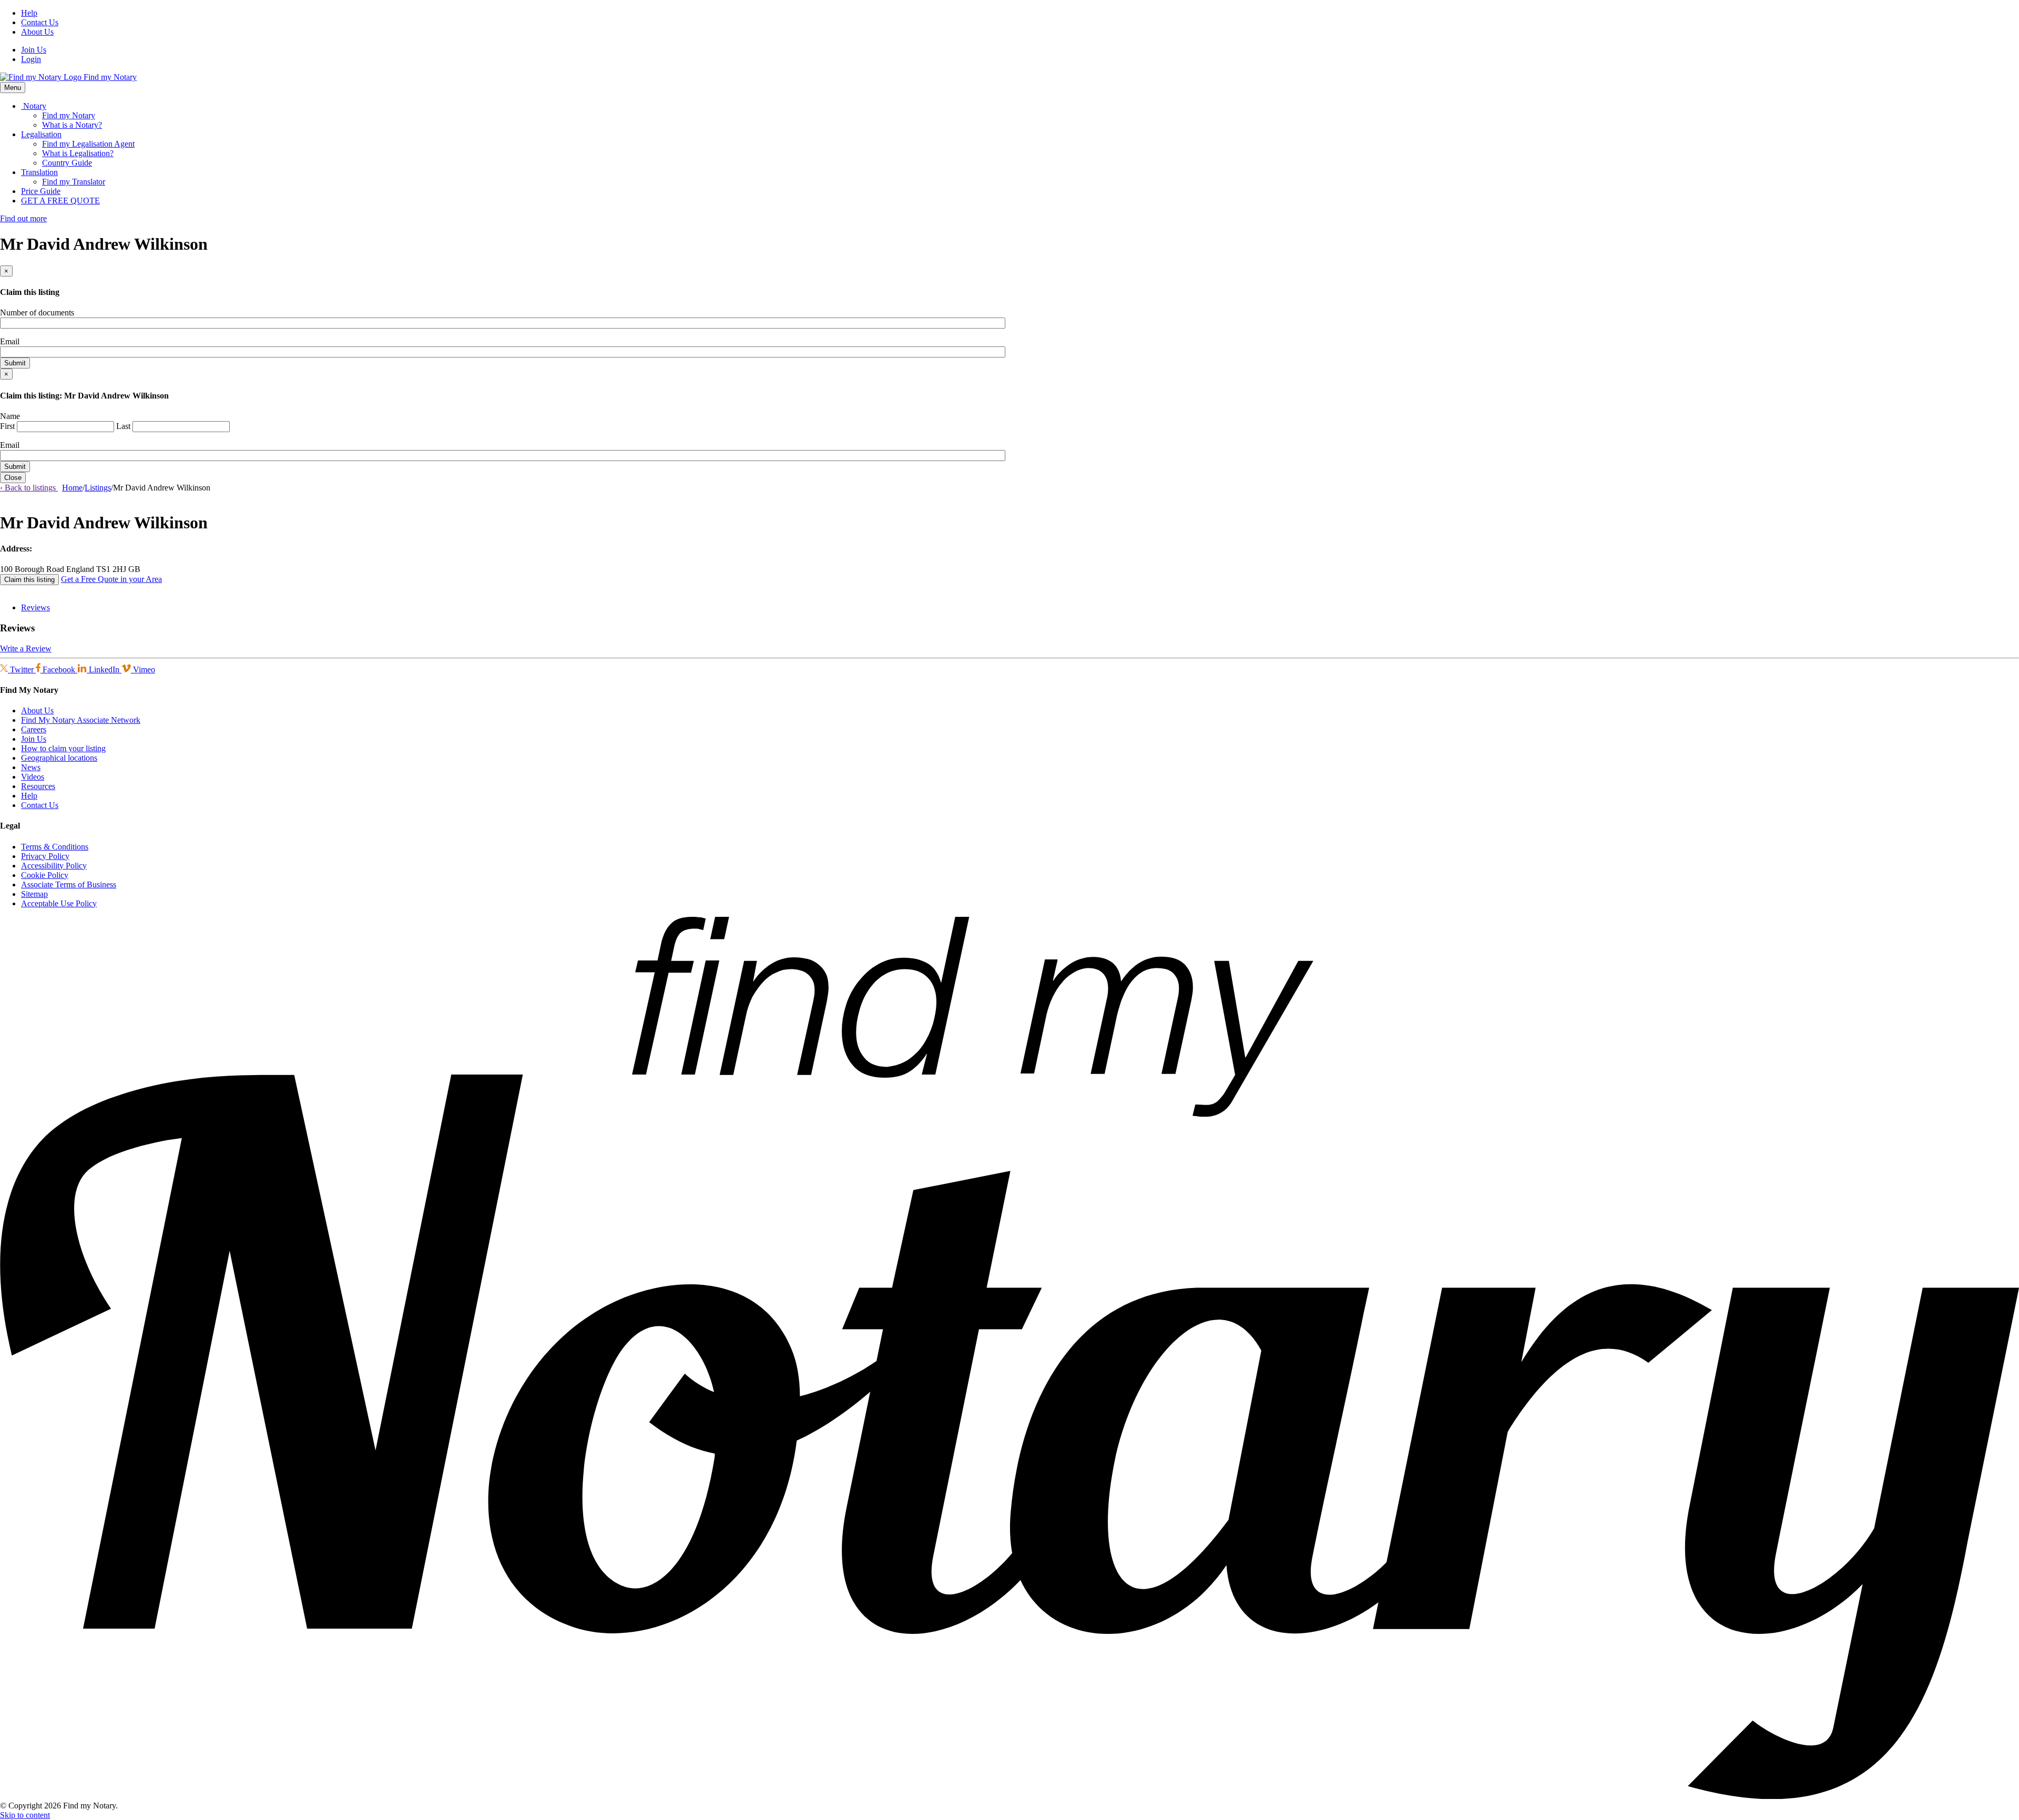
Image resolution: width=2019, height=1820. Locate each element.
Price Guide (41, 191)
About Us (37, 32)
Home (72, 488)
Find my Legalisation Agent (88, 144)
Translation (39, 172)
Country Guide (67, 163)
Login (31, 59)
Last (123, 426)
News (31, 767)
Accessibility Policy (54, 866)
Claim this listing (29, 580)
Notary (34, 106)
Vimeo (143, 669)
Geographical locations (59, 758)
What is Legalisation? (78, 153)
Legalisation (41, 134)
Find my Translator (74, 182)
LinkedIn (104, 669)
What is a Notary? (72, 125)
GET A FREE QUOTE (60, 201)
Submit (15, 363)
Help (29, 13)
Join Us (34, 50)
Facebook (59, 669)
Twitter (22, 669)
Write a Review (26, 648)
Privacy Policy (45, 856)
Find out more (23, 218)
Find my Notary (69, 115)
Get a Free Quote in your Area (111, 579)
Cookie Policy (45, 875)
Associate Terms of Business (69, 885)
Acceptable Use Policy (59, 903)
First (7, 426)
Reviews (35, 607)
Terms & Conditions (55, 847)
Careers (34, 729)
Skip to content (25, 1815)
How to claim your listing (63, 748)
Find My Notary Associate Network (81, 720)
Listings (98, 488)
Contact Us (40, 22)
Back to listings (29, 488)
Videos (33, 777)
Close (13, 478)
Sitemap (34, 894)
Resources (38, 786)
